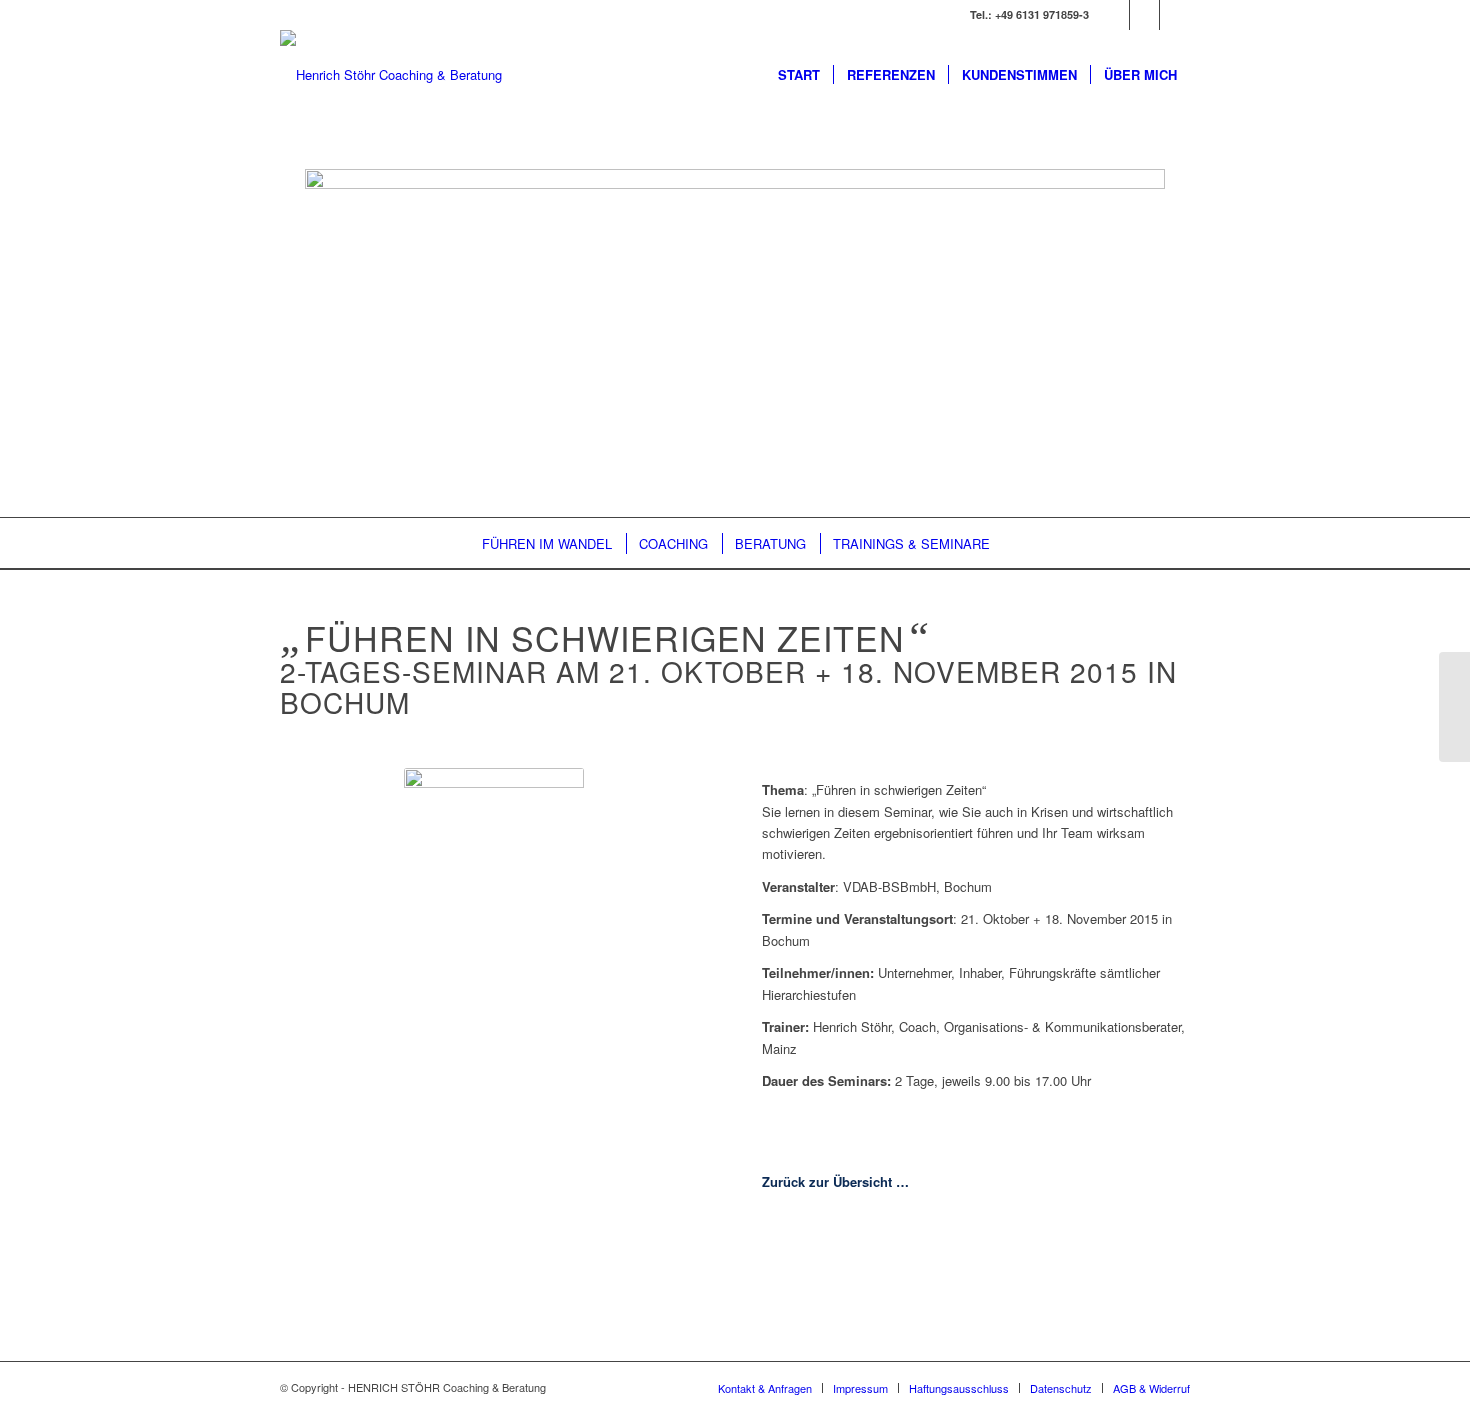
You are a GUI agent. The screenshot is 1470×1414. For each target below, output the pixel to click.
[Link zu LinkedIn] (1144, 15)
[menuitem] (799, 75)
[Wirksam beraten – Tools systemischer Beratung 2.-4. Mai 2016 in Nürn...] (1454, 707)
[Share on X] (869, 1285)
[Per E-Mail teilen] (1083, 1285)
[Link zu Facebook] (1175, 15)
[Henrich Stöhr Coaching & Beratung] (391, 75)
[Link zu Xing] (1114, 15)
